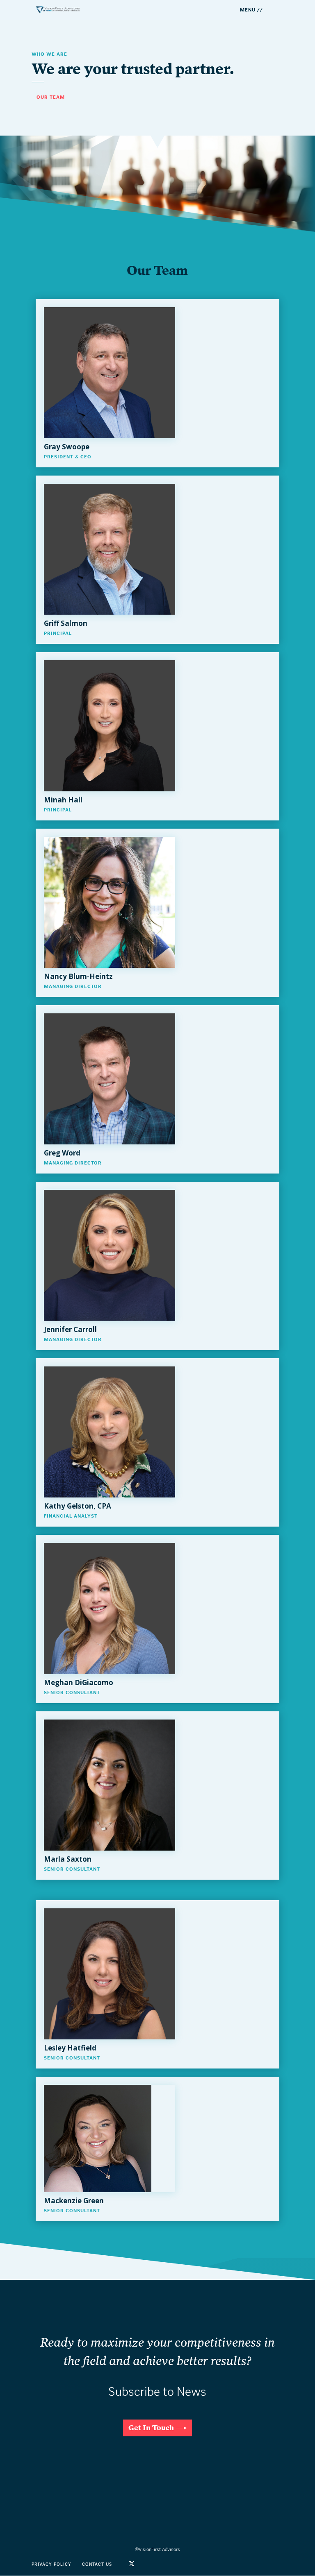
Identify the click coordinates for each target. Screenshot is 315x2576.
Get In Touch (151, 2428)
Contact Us (97, 2564)
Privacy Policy (51, 2564)
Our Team (51, 97)
